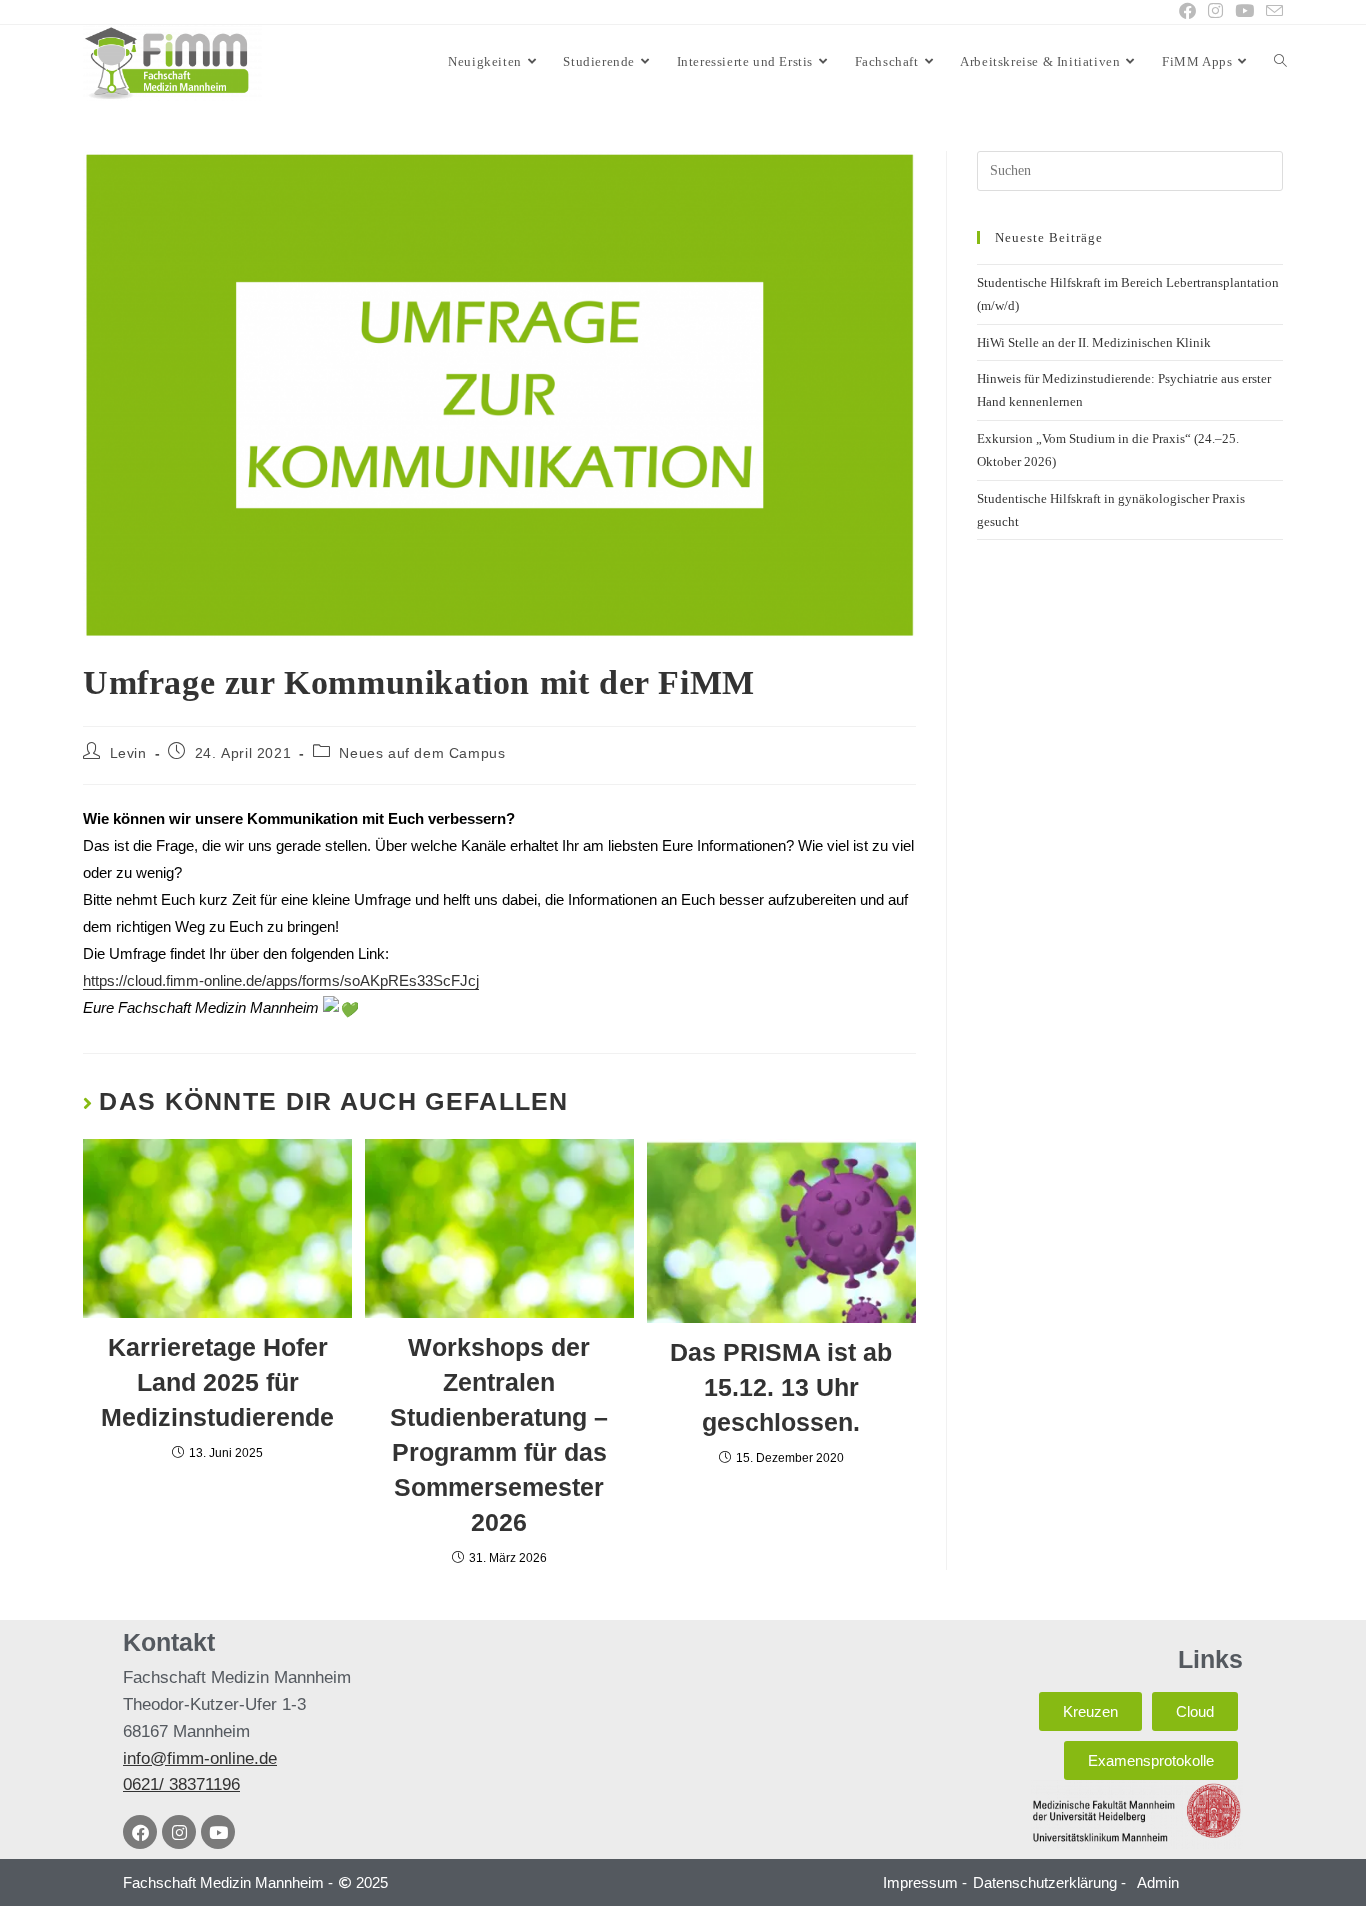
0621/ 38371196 (181, 1784)
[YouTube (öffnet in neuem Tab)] (1244, 12)
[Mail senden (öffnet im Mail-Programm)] (1271, 12)
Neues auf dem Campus (422, 753)
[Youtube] (218, 1832)
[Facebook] (140, 1832)
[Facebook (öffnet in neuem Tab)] (1187, 12)
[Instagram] (179, 1832)
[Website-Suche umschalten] (1280, 62)
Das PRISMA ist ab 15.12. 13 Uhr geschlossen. (781, 1387)
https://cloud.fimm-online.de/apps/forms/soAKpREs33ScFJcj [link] (281, 980)
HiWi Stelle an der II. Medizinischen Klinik (1094, 342)
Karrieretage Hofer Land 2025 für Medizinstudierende (217, 1382)
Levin (128, 753)
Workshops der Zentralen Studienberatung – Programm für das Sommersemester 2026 (499, 1434)
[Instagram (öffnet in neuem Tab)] (1215, 12)
